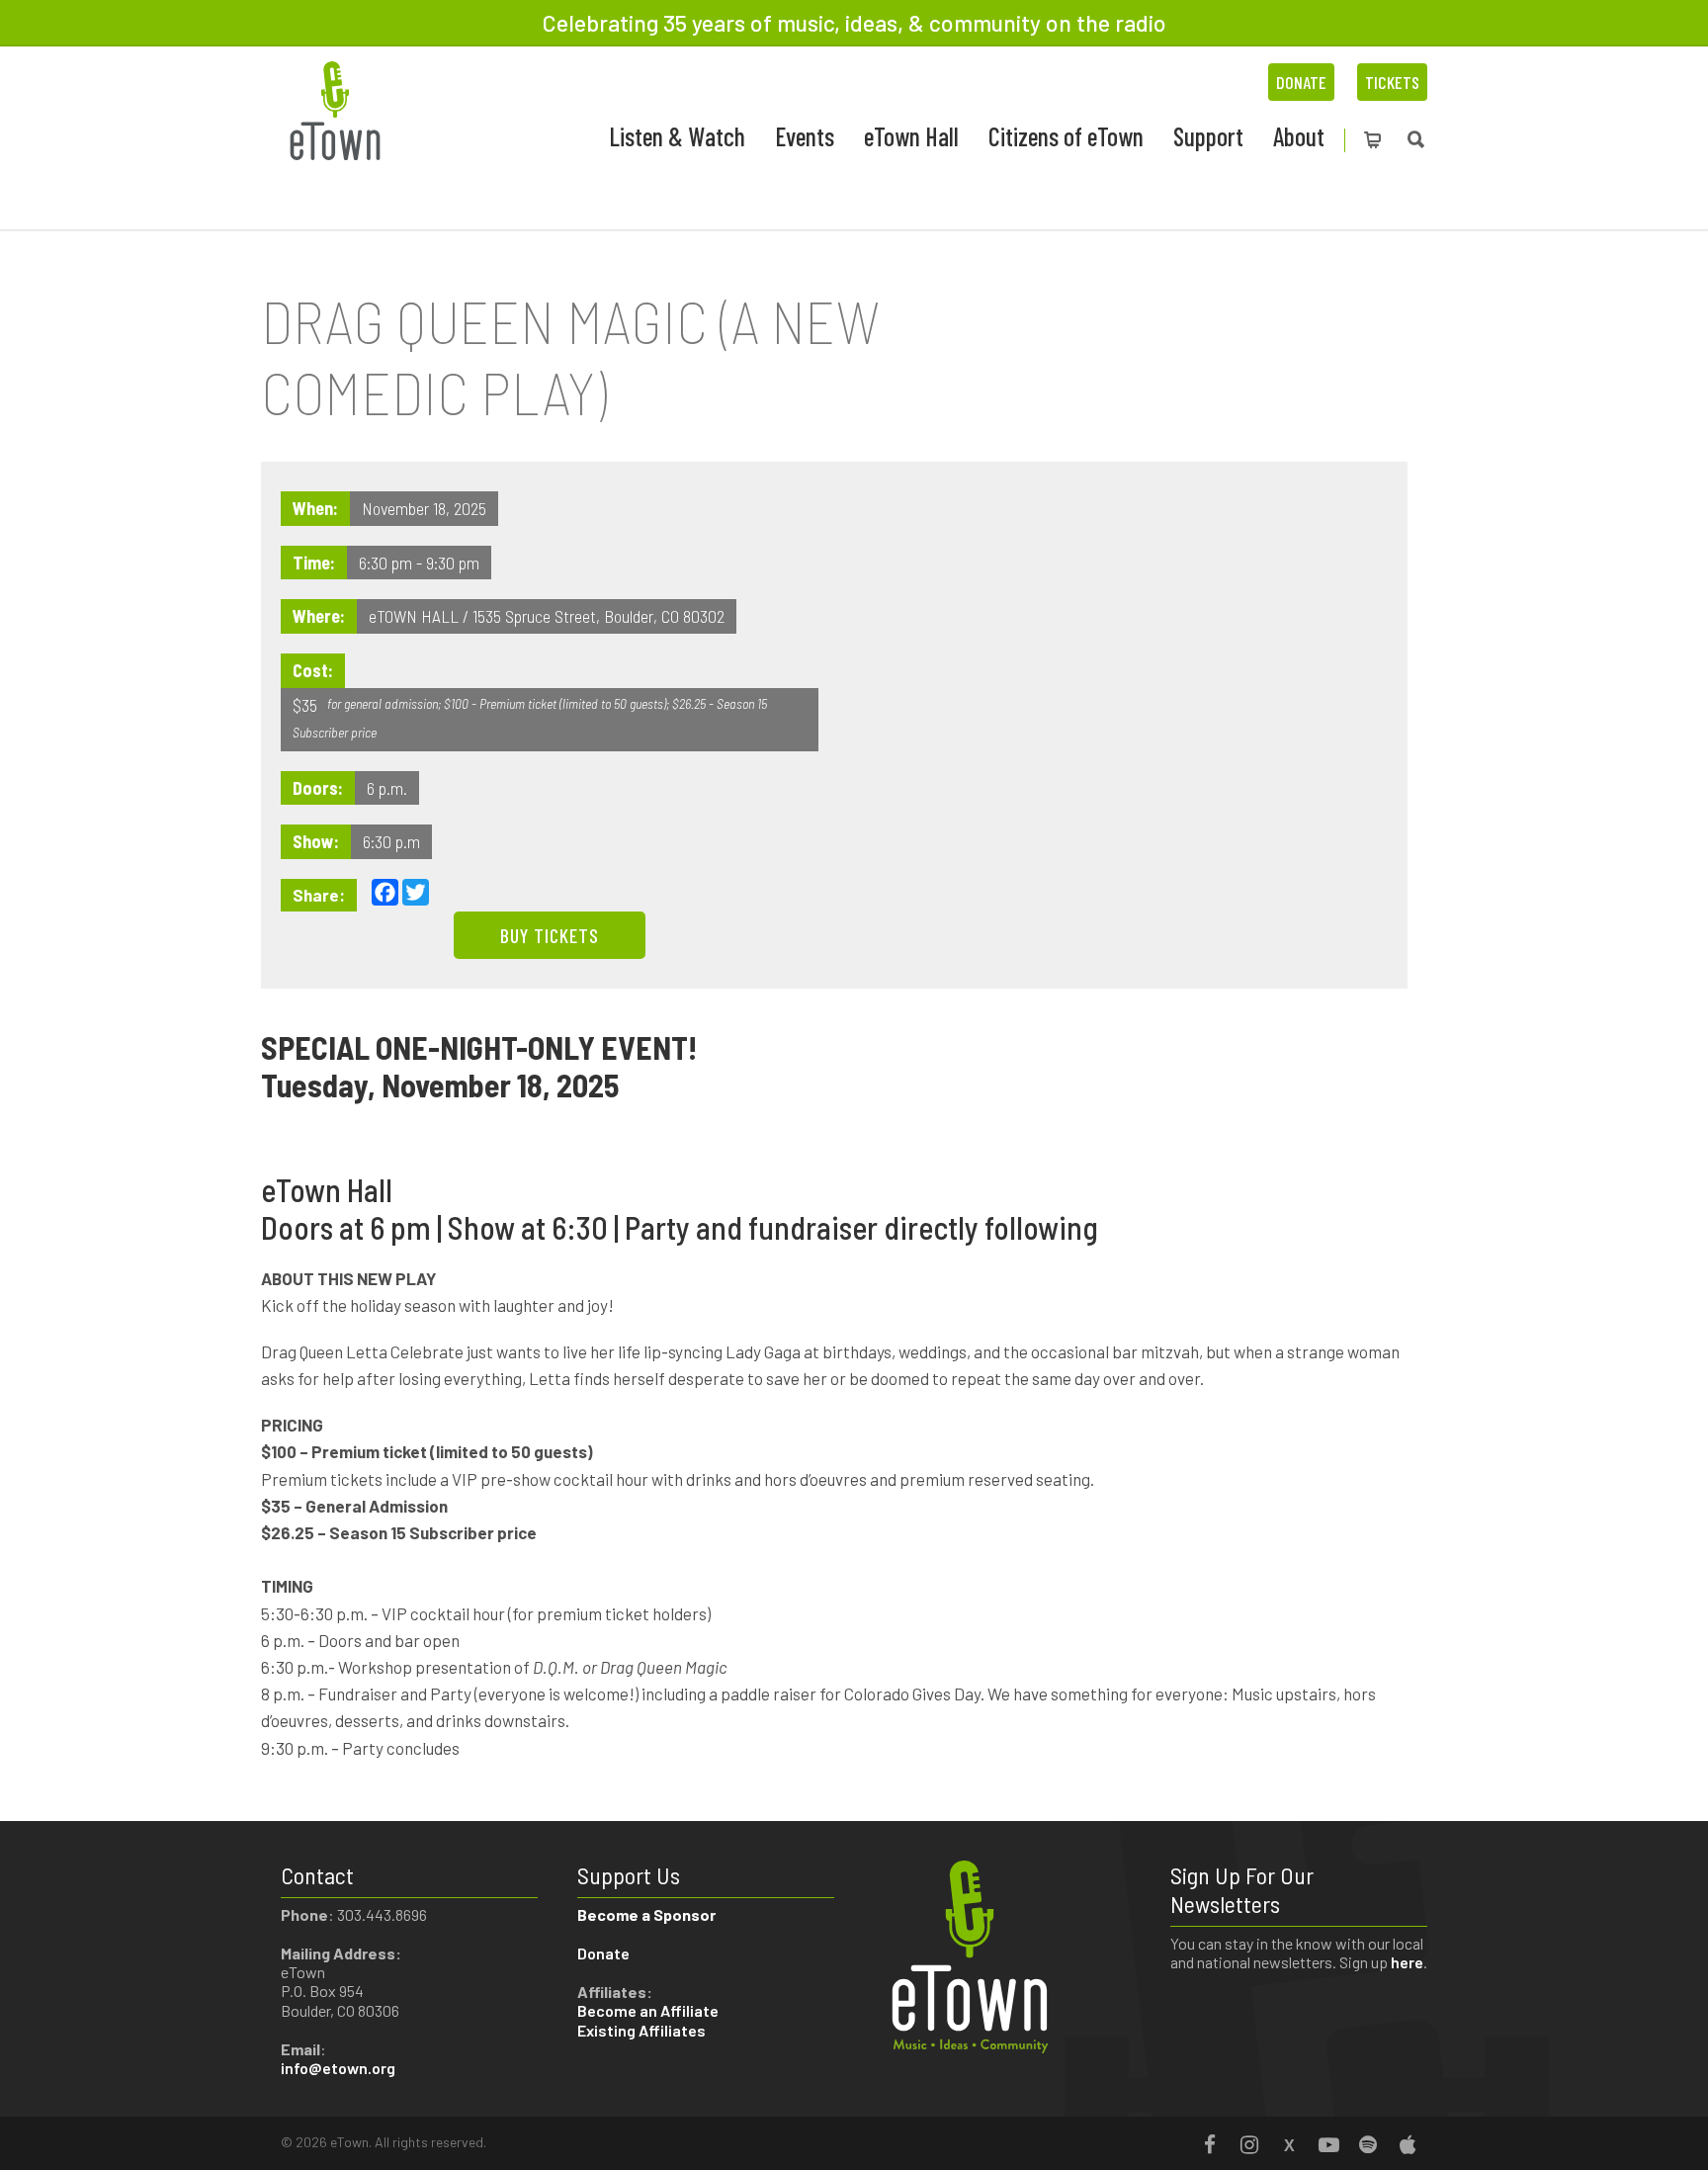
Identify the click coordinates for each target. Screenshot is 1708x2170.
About (1299, 136)
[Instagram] (1249, 2144)
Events (805, 136)
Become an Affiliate (649, 2010)
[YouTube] (1328, 2144)
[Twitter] (1289, 2144)
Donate (1301, 82)
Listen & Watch (677, 136)
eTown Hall (911, 136)
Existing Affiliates (641, 2030)
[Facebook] (1210, 2144)
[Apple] (1408, 2144)
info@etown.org (338, 2068)
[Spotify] (1368, 2144)
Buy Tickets (550, 935)
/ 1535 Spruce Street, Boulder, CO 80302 (594, 616)
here (1407, 1962)
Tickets (1392, 82)
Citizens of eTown (1066, 136)
